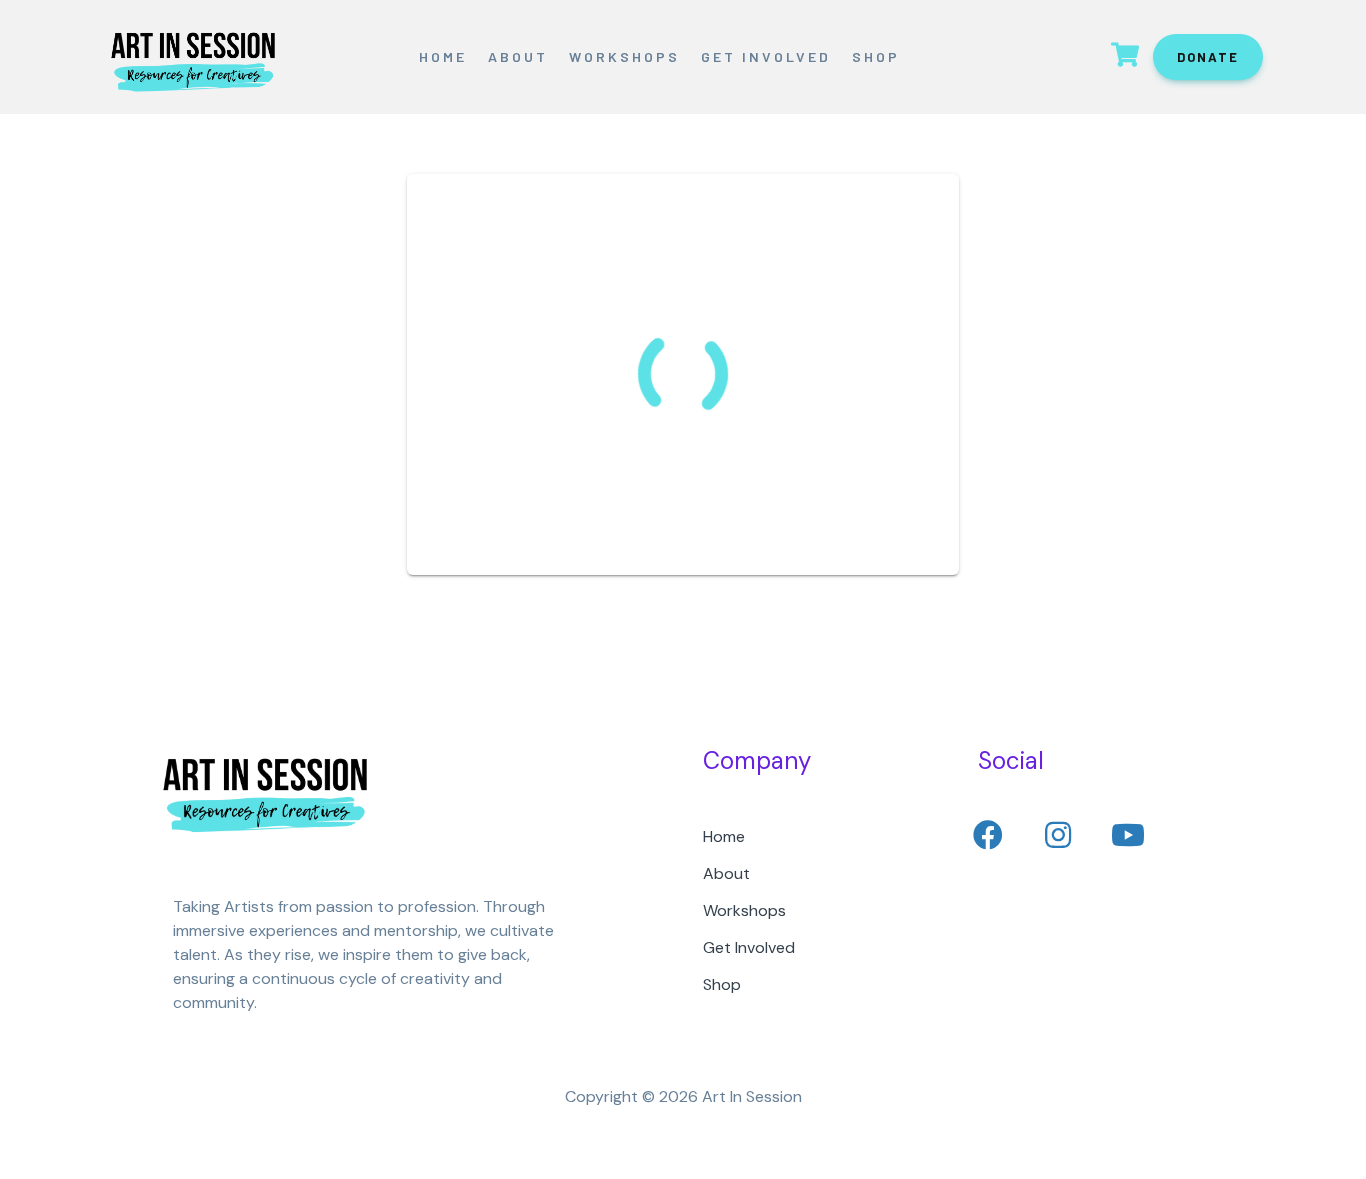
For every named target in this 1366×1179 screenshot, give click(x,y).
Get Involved (766, 56)
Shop (876, 56)
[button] (988, 835)
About (518, 56)
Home (443, 56)
